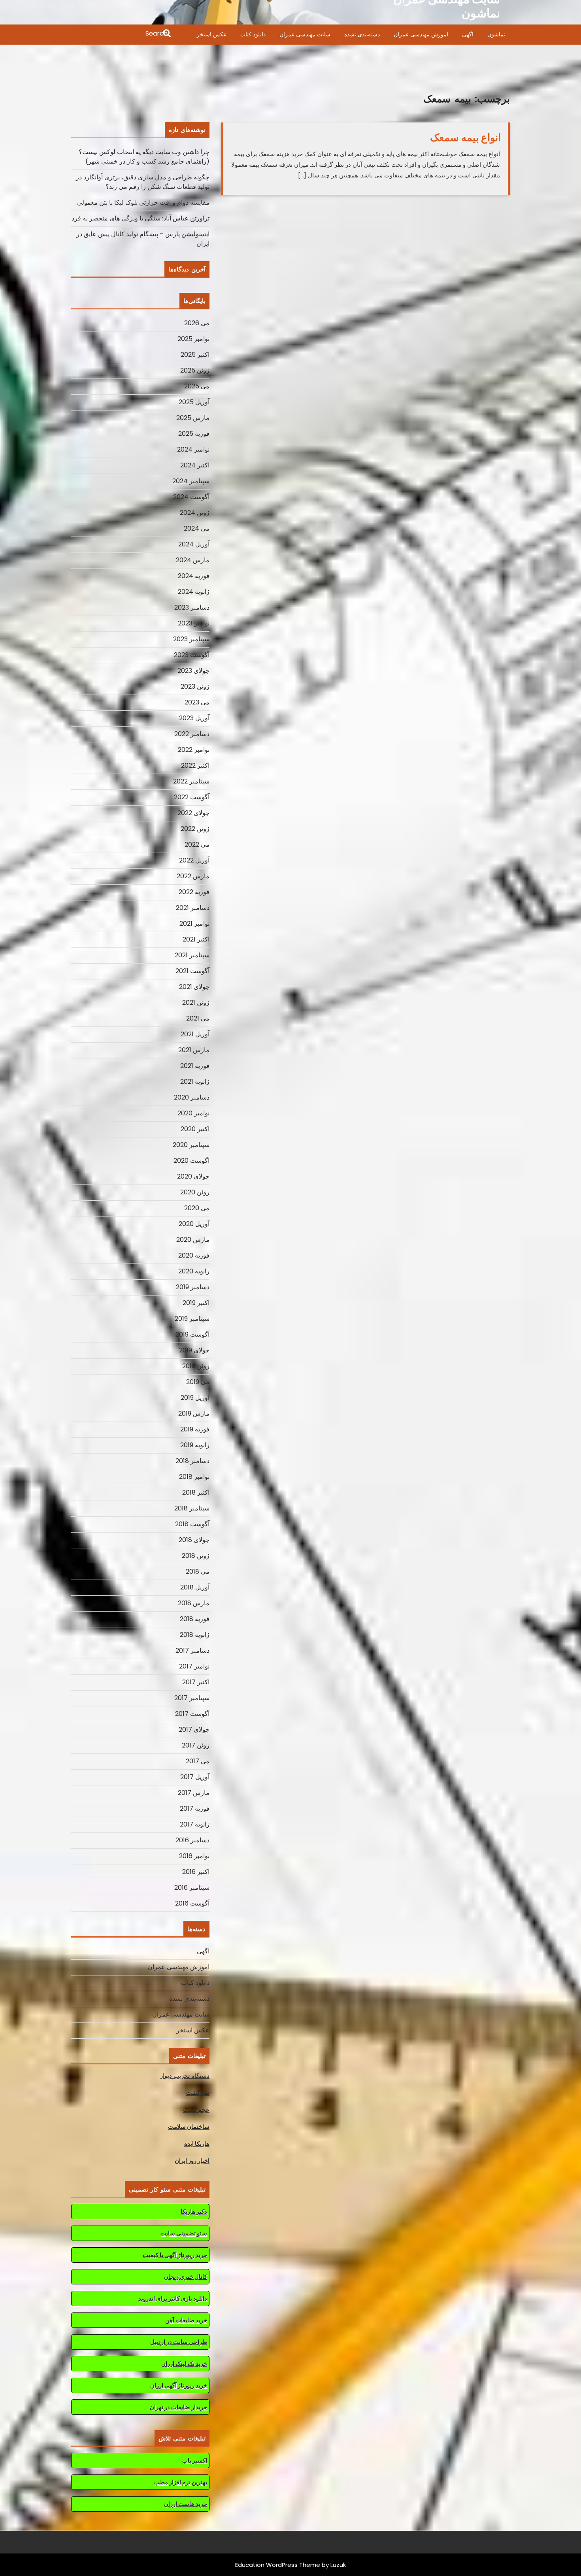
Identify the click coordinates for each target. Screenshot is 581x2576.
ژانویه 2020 (194, 1271)
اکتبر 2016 (196, 1872)
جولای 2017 (194, 1730)
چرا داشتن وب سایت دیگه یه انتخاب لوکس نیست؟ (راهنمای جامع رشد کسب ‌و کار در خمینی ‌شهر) (144, 157)
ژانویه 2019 (195, 1445)
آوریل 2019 (195, 1398)
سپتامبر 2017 (192, 1698)
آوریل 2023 (194, 718)
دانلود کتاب (253, 34)
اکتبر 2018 (196, 1492)
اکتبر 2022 (195, 765)
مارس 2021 (194, 1050)
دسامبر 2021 (193, 908)
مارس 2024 (193, 560)
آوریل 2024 (194, 544)
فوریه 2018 (195, 1619)
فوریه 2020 (194, 1255)
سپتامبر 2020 (191, 1145)
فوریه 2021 (195, 1066)
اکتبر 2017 (196, 1682)
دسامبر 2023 (192, 607)
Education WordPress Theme (278, 2565)
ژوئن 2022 (195, 829)
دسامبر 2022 (192, 734)
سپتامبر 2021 (192, 955)
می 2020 (197, 1208)
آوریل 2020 (194, 1224)
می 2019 (198, 1382)
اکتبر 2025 (195, 355)
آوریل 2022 (194, 860)
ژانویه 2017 (195, 1824)
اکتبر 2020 (195, 1129)
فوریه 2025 (194, 434)
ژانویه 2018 (195, 1635)
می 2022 (197, 845)
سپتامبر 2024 (191, 481)
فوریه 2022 (194, 892)
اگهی (468, 34)
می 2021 (198, 1018)
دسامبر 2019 (193, 1287)
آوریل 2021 (195, 1034)
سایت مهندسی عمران (305, 34)
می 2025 (197, 386)
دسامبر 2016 (192, 1840)
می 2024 (197, 528)
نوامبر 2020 (193, 1113)
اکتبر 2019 (196, 1303)
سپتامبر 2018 (192, 1508)
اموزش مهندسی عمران (421, 34)
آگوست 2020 (191, 1161)
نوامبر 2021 (194, 924)
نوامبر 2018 (194, 1477)
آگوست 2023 (192, 655)
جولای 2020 (193, 1176)
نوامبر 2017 (194, 1666)
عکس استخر (212, 34)
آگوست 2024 (191, 497)
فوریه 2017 (195, 1809)
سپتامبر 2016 (192, 1888)
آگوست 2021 (192, 971)
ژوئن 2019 (196, 1366)
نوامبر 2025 (193, 339)
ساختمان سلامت (189, 2127)
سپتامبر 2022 (191, 781)
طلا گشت (198, 2093)
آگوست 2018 (192, 1524)
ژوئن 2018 (196, 1556)
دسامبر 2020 (192, 1097)
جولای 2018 (194, 1540)
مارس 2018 (194, 1603)
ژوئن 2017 (196, 1745)
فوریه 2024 (194, 576)
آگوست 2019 (192, 1334)
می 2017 (198, 1761)
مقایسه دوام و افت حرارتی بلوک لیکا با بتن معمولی (143, 202)
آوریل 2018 (195, 1587)
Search (122, 34)
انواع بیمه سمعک (465, 137)
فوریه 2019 (195, 1429)
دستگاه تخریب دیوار (185, 2076)
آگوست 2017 (192, 1714)
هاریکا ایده (197, 2144)
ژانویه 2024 (194, 592)
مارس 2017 (194, 1793)
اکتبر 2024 (195, 465)
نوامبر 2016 (194, 1856)
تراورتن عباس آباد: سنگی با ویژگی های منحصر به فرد (141, 218)
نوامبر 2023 (194, 623)
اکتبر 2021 (196, 939)
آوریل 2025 (194, 402)
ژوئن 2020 (195, 1192)
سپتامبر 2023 (191, 639)
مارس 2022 (193, 876)
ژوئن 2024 (195, 513)
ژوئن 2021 (196, 1003)
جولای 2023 (193, 671)
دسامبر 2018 (192, 1461)
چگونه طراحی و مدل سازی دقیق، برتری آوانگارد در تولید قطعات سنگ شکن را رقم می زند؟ (143, 182)
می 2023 (197, 702)
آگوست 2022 (192, 797)
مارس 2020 (193, 1240)
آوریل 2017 (195, 1777)
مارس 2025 (193, 418)
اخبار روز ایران (192, 2161)
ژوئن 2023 (195, 686)
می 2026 (197, 323)
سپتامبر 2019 (192, 1319)
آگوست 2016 (192, 1903)
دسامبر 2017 (192, 1650)
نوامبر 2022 (194, 750)
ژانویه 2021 (195, 1082)
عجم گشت (196, 2110)
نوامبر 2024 (193, 449)
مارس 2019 (194, 1413)
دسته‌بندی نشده (362, 34)
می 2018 (198, 1571)
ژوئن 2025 (195, 370)
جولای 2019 (194, 1350)
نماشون (496, 34)
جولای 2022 (193, 813)
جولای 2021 (194, 987)
